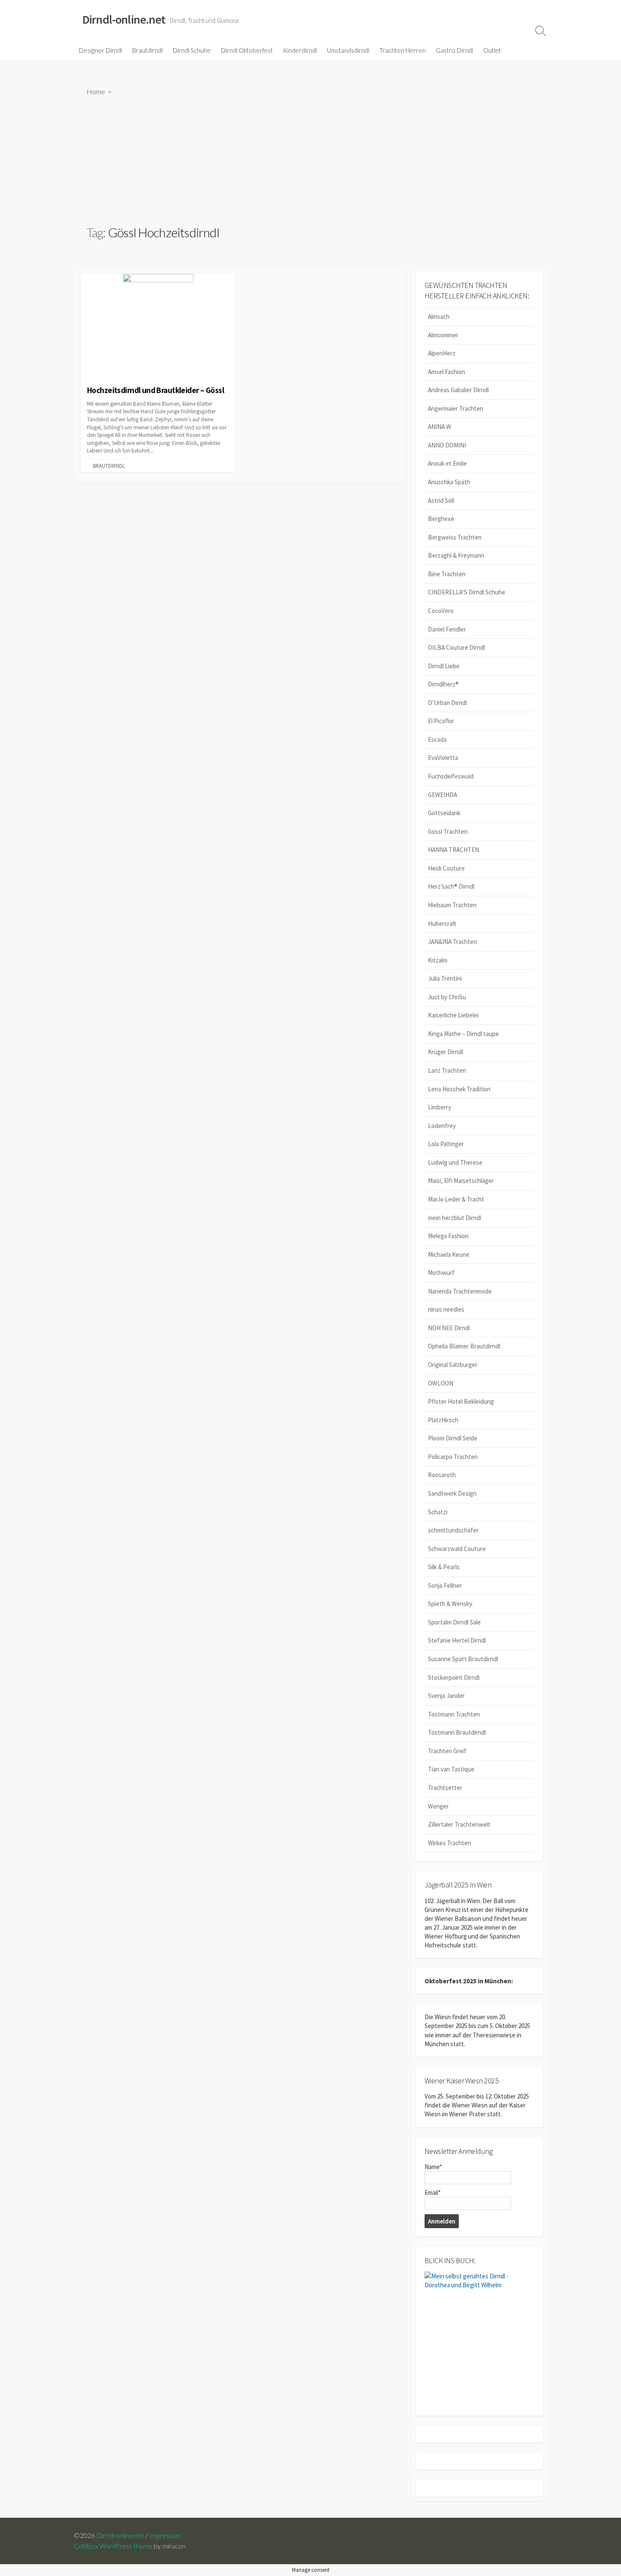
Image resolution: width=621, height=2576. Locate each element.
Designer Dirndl (101, 50)
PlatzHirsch (443, 1420)
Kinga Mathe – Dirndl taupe (463, 1034)
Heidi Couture (446, 868)
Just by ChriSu (447, 997)
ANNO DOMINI (447, 445)
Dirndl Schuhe (192, 50)
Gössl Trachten (448, 831)
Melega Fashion (448, 1236)
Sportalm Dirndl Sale (454, 1622)
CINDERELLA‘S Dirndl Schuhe (467, 592)
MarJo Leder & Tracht (456, 1199)
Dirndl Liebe (444, 666)
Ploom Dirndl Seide (453, 1438)
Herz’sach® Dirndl (451, 886)
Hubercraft (442, 923)
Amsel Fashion (447, 372)
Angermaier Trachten (456, 408)
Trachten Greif (447, 1751)
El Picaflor (441, 721)
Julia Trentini (445, 978)
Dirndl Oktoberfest (247, 50)
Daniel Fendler (447, 629)
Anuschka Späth (449, 482)
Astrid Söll (441, 500)
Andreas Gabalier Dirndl (458, 390)
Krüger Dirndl (445, 1052)
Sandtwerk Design (452, 1493)
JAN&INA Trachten (452, 942)
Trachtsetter (445, 1788)
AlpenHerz (442, 353)
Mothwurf (441, 1273)
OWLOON (441, 1383)
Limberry (440, 1107)
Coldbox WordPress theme (113, 2546)
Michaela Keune (449, 1254)
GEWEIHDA (443, 795)
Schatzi (438, 1512)
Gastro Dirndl (455, 50)
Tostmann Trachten (454, 1714)
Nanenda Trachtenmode (460, 1291)
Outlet (492, 50)
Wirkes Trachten (449, 1843)
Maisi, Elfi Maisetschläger (461, 1181)
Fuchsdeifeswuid (451, 776)
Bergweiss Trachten (455, 537)
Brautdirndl (147, 50)
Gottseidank (444, 813)
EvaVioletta (443, 758)
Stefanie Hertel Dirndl (457, 1640)
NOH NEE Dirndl (449, 1328)
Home (96, 91)
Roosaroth (442, 1475)
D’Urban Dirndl (447, 703)
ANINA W (440, 427)
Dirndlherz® (443, 684)
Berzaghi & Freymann (456, 555)
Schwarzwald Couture (457, 1549)
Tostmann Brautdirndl (457, 1732)
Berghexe (441, 519)
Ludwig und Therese (455, 1162)
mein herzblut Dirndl (455, 1218)
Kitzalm (438, 960)
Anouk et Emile (447, 463)
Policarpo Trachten (453, 1457)
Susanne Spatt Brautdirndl (463, 1659)
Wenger (438, 1806)
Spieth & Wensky (450, 1604)
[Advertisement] (310, 160)
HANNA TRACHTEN (453, 850)
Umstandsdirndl (348, 50)
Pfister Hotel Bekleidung (461, 1401)
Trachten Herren (403, 50)
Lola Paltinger (446, 1144)
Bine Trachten (447, 574)
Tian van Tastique (451, 1769)
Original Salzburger (453, 1365)
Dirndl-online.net (120, 2535)
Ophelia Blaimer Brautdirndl (464, 1346)
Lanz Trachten (447, 1070)
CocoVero (441, 611)
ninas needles (446, 1309)
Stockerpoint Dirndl (454, 1677)
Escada (437, 739)
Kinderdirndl (300, 50)
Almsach (439, 316)
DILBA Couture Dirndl (456, 647)
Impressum (165, 2535)
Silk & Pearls (444, 1567)
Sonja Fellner (445, 1585)
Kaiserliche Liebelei (453, 1015)
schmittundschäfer (453, 1530)
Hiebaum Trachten (452, 905)
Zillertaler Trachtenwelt (459, 1824)
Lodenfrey (442, 1126)
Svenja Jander (446, 1696)
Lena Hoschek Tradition (459, 1089)
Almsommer (443, 335)
